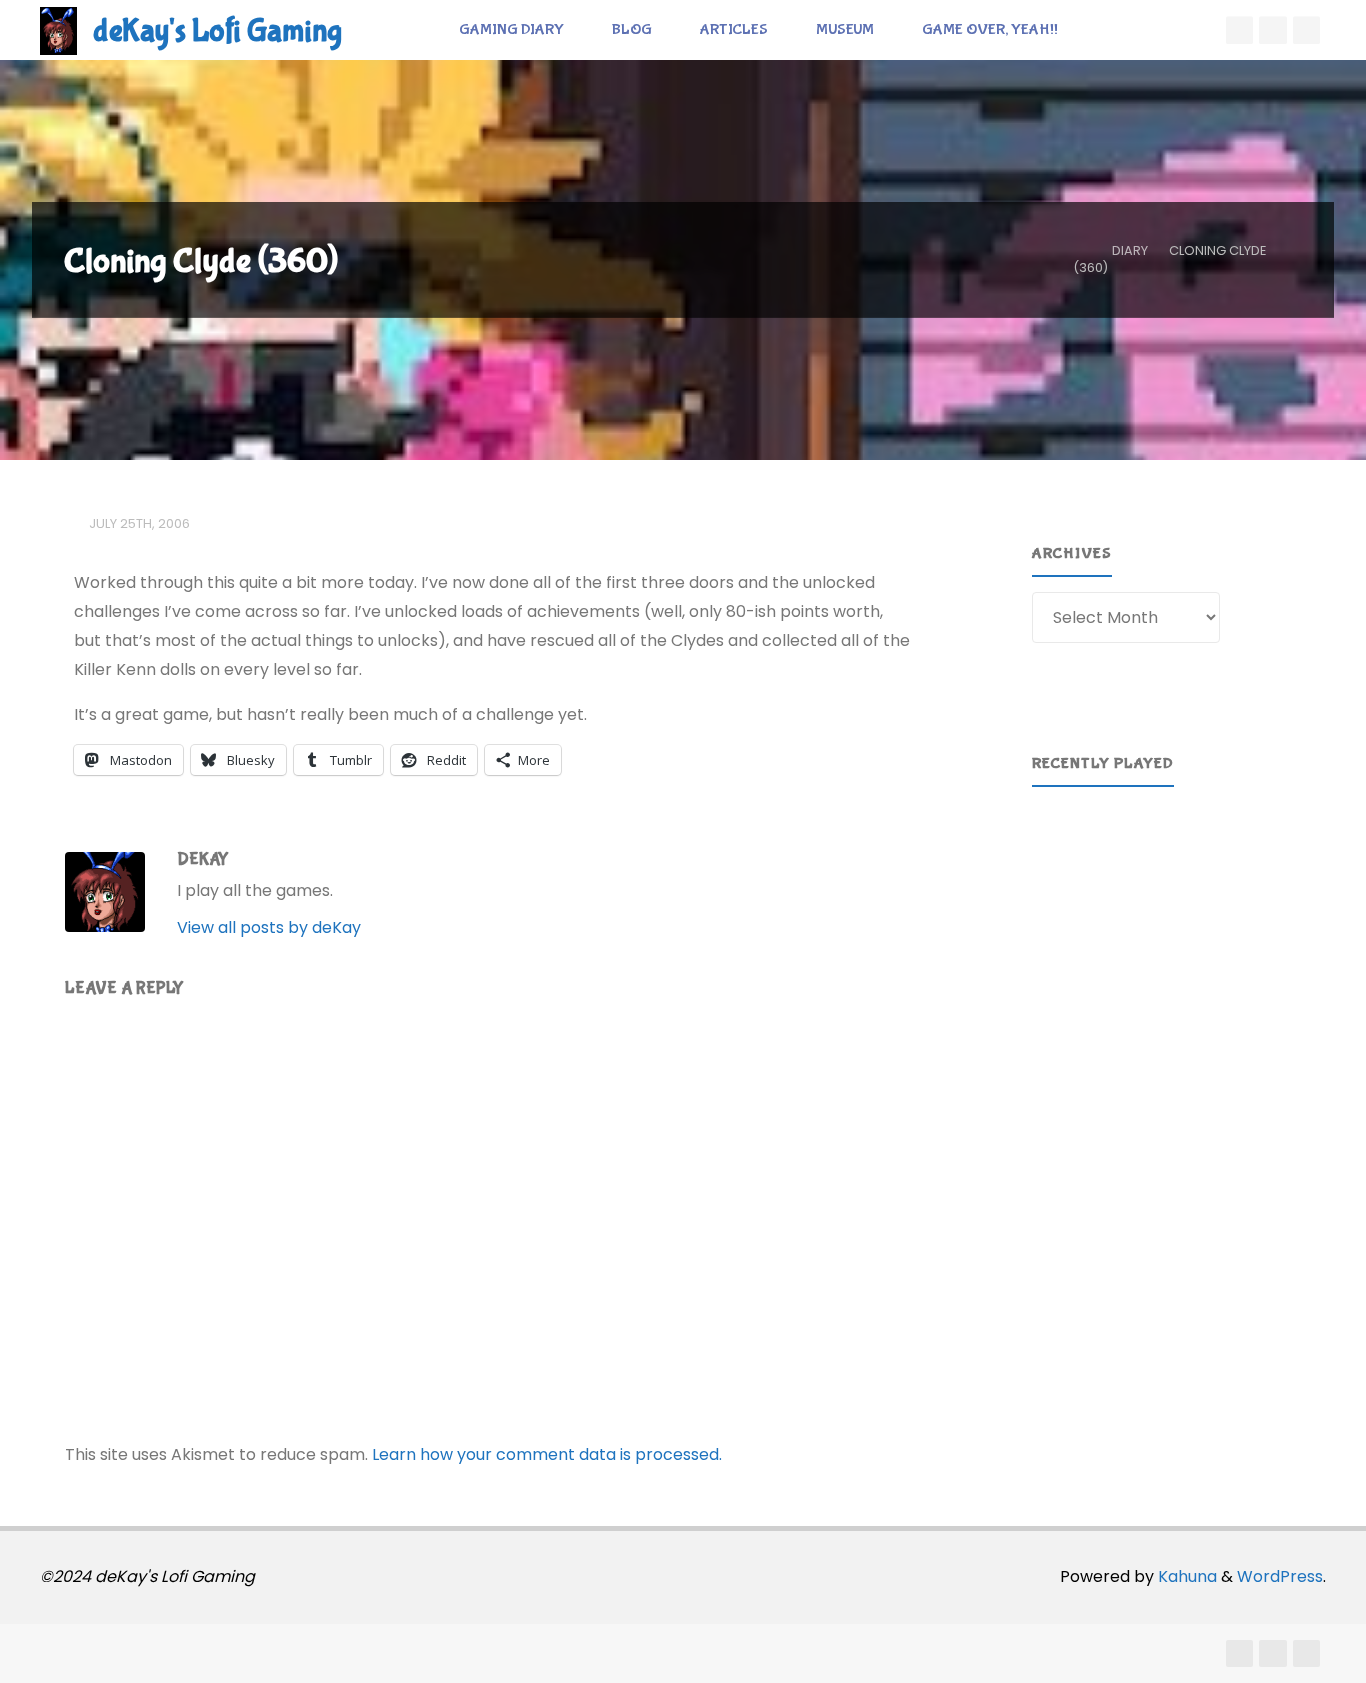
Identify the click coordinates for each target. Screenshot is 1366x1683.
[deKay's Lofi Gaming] (58, 29)
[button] (1063, 894)
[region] (1170, 894)
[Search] (1104, 30)
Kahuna (1185, 1576)
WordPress (1280, 1576)
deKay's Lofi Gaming (217, 31)
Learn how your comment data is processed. (547, 1454)
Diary (1130, 250)
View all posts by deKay (269, 927)
